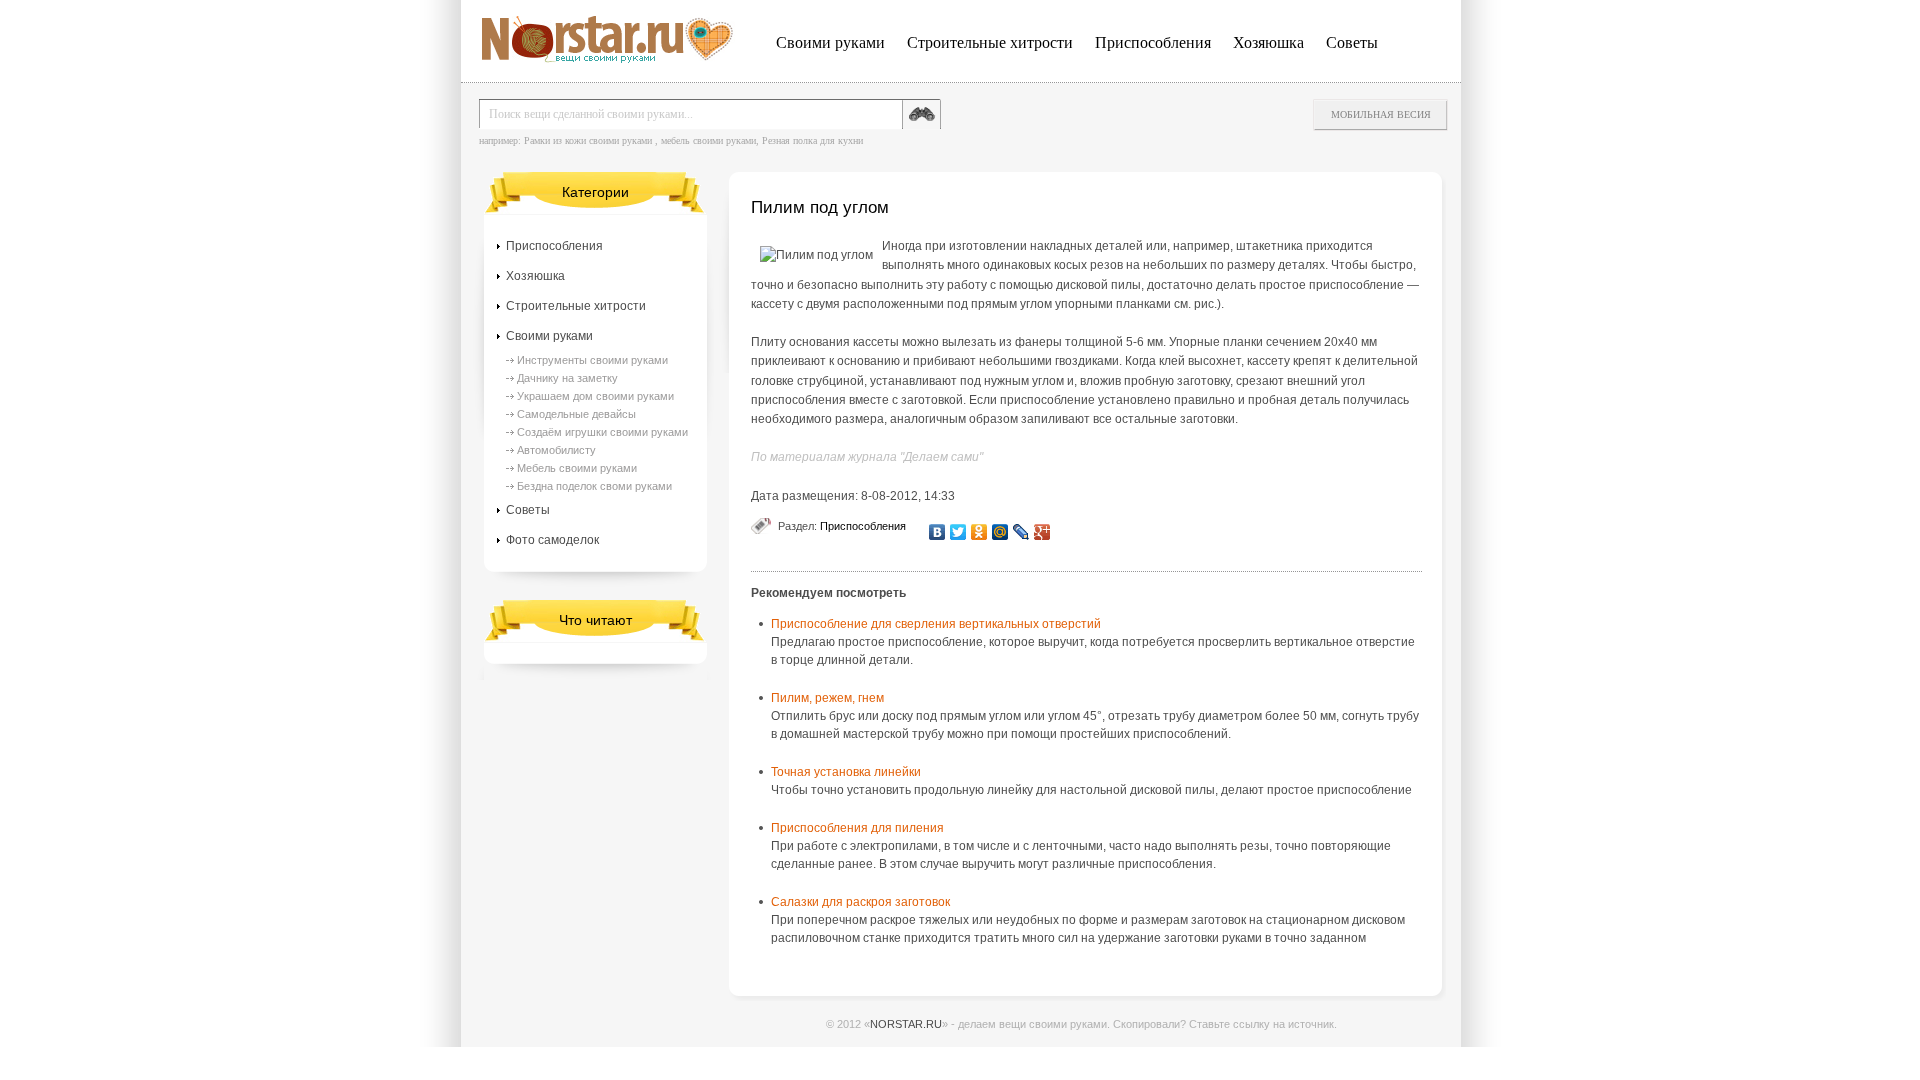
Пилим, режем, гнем (827, 698)
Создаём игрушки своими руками (602, 432)
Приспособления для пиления (857, 828)
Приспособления (1153, 42)
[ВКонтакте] (937, 532)
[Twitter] (958, 532)
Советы (1352, 42)
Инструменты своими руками (592, 360)
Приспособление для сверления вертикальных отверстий (936, 624)
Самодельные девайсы (576, 414)
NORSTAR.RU (906, 1024)
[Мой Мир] (1000, 532)
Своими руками (830, 42)
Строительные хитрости (990, 42)
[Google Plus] (1042, 532)
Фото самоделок (552, 540)
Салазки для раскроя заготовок (860, 902)
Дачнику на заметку (567, 378)
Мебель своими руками (577, 468)
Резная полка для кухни (812, 140)
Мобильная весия (1381, 114)
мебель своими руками (708, 140)
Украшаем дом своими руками (595, 396)
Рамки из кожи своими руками (588, 140)
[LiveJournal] (1021, 532)
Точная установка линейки (846, 772)
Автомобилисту (556, 450)
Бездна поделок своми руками (594, 486)
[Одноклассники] (979, 532)
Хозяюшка (1268, 42)
